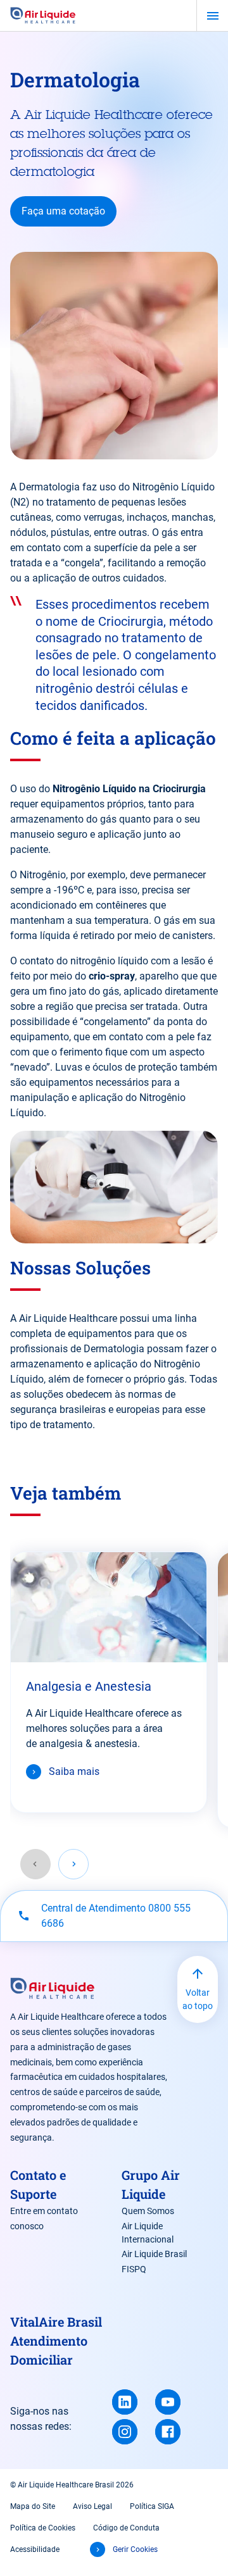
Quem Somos (148, 2211)
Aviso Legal (92, 2506)
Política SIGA (152, 2506)
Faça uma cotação (63, 211)
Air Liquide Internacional (148, 2233)
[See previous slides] (35, 1864)
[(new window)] (125, 2402)
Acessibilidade (35, 2549)
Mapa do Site (33, 2506)
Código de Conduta (126, 2528)
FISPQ (134, 2269)
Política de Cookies (43, 2528)
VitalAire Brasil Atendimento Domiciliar (56, 2341)
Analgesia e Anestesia (89, 1686)
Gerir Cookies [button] (135, 2549)
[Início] (43, 16)
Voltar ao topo (198, 1999)
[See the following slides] (73, 1864)
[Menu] (212, 16)
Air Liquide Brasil (154, 2254)
